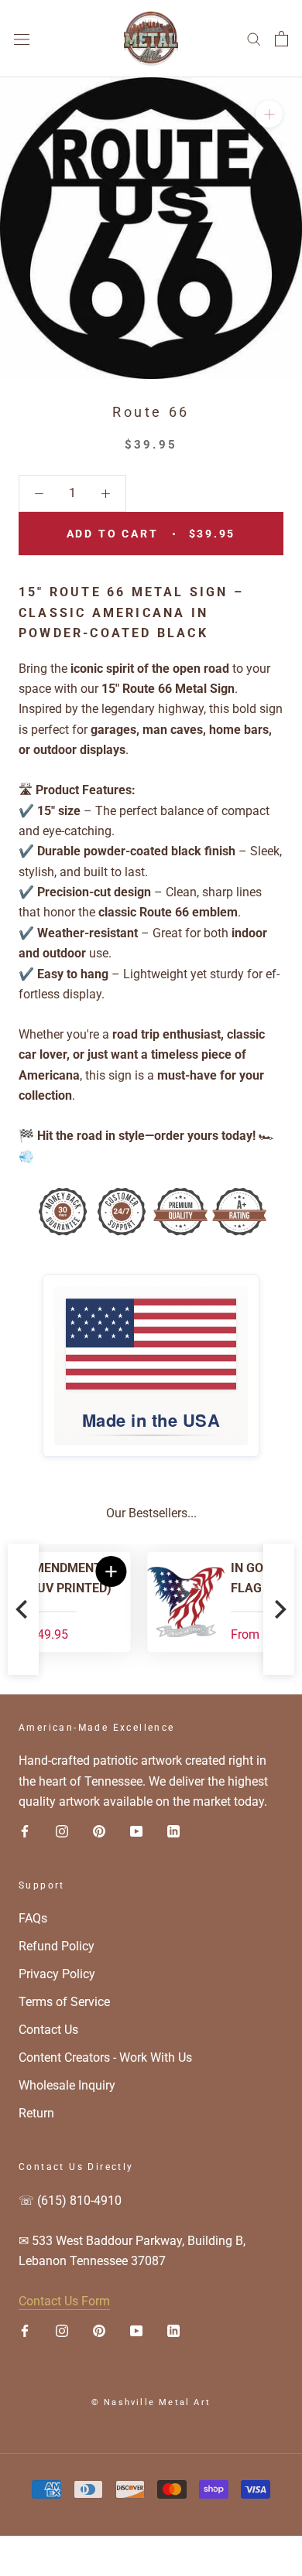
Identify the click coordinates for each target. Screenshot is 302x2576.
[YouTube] (136, 1831)
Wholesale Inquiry (67, 2085)
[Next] (279, 1609)
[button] (249, 1571)
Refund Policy (57, 1946)
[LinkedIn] (173, 1831)
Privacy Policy (57, 1974)
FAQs (33, 1918)
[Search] (254, 38)
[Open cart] (281, 39)
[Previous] (23, 1609)
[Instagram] (62, 1831)
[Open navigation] (22, 39)
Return (36, 2113)
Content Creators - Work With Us (105, 2057)
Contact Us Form (64, 2301)
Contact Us (48, 2030)
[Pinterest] (99, 1831)
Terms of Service (64, 2002)
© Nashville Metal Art (151, 2402)
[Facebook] (25, 1831)
